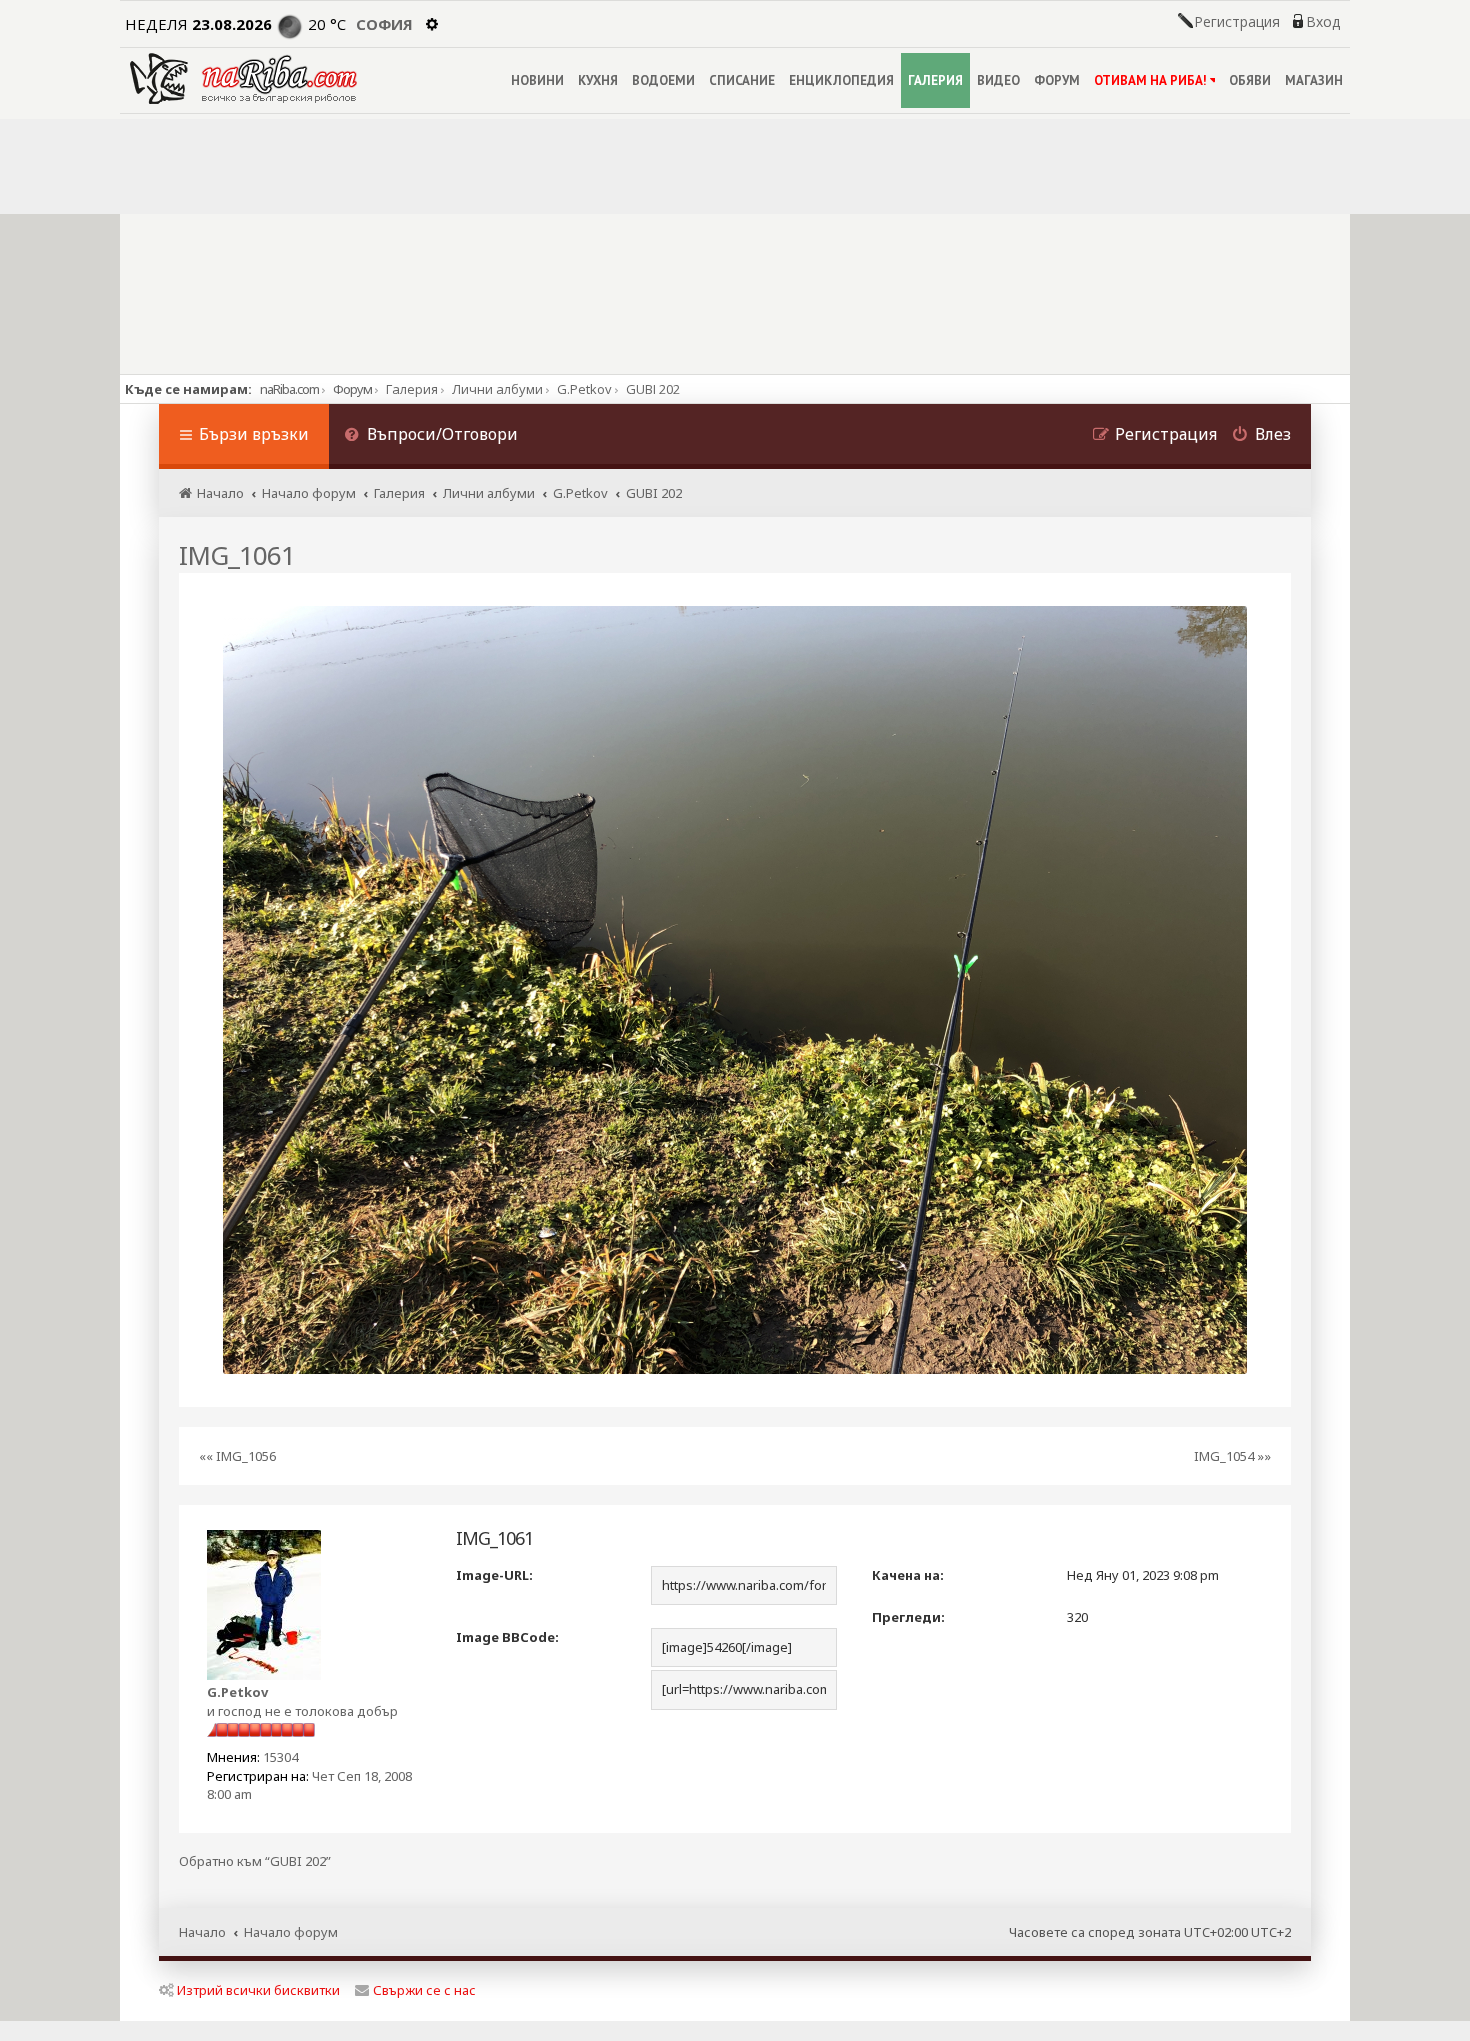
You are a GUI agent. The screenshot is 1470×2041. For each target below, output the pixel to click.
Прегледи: (908, 1617)
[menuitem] (431, 436)
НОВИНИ (537, 80)
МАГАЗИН (1314, 80)
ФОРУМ (1057, 80)
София (384, 24)
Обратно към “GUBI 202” (255, 1861)
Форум (352, 389)
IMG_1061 (237, 555)
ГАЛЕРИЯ (935, 80)
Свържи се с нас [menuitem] (424, 1990)
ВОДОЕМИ (663, 80)
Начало (202, 1932)
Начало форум (291, 1932)
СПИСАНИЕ (742, 80)
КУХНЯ (598, 80)
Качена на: (908, 1575)
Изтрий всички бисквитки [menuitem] (258, 1990)
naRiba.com (289, 389)
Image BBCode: (507, 1637)
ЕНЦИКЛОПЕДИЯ (841, 80)
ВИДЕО (998, 80)
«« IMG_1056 (237, 1456)
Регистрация (1237, 22)
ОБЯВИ (1250, 80)
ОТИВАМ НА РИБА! (1150, 80)
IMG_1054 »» (1232, 1456)
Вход (1323, 22)
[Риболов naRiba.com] (243, 78)
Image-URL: (494, 1575)
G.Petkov (237, 1692)
